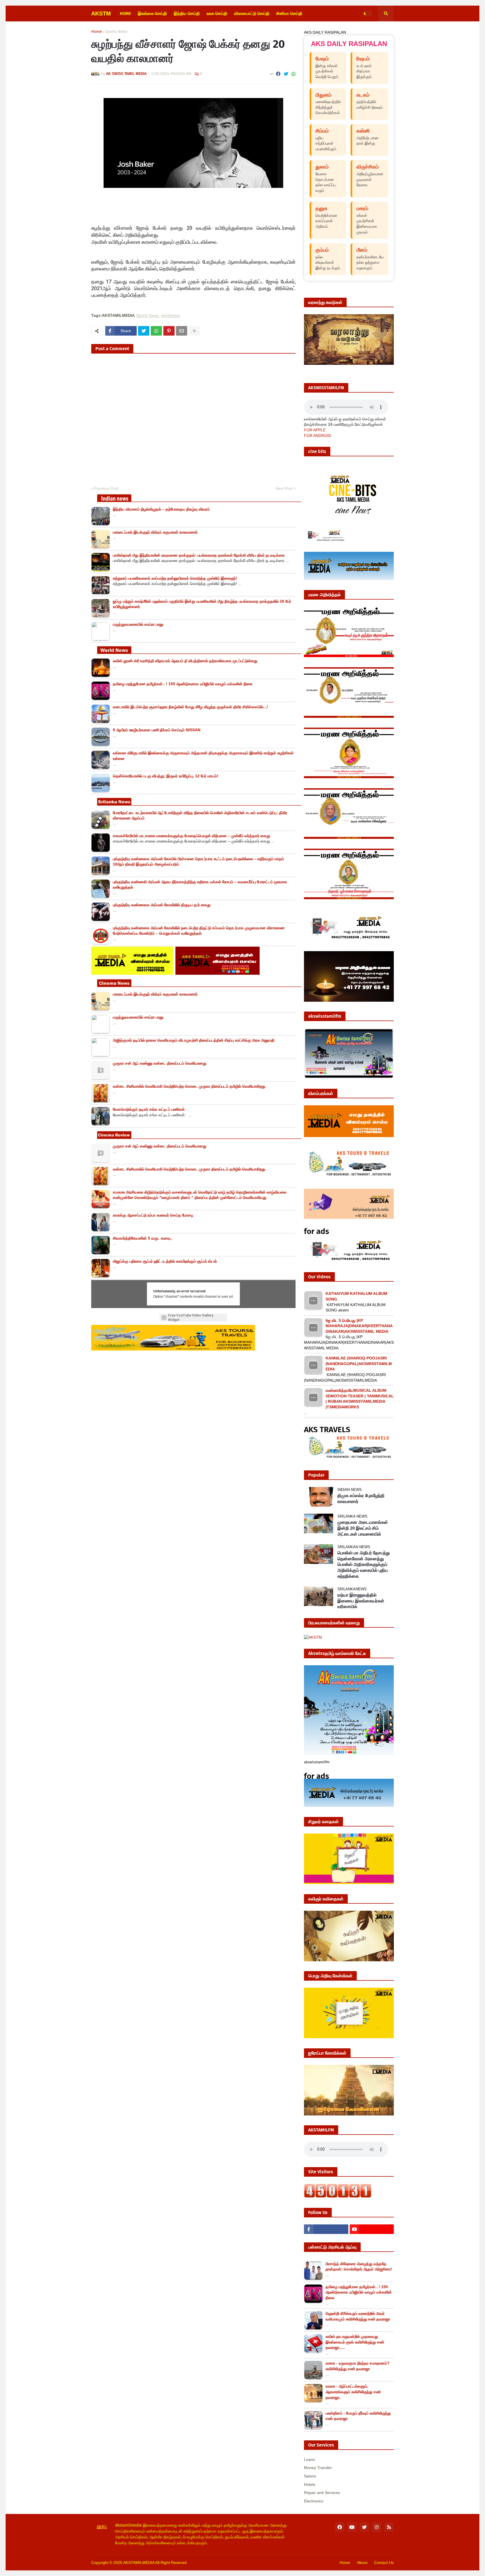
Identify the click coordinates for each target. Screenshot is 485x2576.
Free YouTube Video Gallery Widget (191, 1318)
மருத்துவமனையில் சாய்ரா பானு (138, 624)
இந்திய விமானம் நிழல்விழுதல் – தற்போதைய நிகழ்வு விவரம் (161, 509)
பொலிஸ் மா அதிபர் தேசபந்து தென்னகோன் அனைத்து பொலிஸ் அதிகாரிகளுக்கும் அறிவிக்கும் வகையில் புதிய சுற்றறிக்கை (364, 1564)
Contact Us (384, 2563)
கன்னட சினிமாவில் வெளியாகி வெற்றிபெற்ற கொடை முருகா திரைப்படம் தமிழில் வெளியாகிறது (189, 1086)
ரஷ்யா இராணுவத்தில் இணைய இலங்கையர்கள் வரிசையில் (361, 1601)
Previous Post (106, 488)
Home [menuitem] (125, 13)
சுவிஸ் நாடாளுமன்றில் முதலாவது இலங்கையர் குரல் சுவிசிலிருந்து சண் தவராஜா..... (355, 2342)
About (362, 2563)
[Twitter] (286, 74)
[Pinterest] (169, 331)
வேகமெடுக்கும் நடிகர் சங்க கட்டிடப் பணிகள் (149, 1109)
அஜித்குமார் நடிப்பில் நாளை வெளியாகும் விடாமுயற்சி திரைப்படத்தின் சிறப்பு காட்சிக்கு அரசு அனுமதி (194, 1040)
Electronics (314, 2501)
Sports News (116, 32)
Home (97, 32)
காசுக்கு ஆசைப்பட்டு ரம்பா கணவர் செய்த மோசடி (153, 1215)
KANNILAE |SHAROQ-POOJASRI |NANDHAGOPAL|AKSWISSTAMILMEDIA (359, 1364)
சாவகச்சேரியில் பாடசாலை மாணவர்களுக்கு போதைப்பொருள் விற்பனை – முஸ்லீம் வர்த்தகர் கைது (191, 836)
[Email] (182, 331)
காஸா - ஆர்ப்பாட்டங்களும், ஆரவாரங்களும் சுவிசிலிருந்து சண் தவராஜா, (353, 2392)
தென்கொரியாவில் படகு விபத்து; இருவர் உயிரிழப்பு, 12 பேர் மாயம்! (166, 776)
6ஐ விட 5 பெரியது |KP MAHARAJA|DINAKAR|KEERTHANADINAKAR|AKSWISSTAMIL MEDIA (359, 1326)
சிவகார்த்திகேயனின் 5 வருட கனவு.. (143, 1238)
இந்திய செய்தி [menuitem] (187, 13)
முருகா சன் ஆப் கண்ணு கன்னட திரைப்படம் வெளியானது (160, 1063)
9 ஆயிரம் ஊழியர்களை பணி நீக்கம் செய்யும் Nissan (157, 730)
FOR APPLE (315, 430)
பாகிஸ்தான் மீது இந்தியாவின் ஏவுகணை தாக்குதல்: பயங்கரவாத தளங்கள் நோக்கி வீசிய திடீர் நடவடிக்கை (199, 555)
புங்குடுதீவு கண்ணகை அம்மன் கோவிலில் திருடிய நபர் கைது (162, 905)
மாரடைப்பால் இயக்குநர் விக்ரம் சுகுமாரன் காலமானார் (155, 532)
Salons (310, 2476)
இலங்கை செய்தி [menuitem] (152, 13)
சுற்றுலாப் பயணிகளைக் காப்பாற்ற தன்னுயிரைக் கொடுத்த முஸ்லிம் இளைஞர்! (175, 578)
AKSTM (101, 13)
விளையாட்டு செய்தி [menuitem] (252, 13)
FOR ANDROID (318, 436)
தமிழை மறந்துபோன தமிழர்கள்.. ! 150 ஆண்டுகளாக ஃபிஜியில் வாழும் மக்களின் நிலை (183, 684)
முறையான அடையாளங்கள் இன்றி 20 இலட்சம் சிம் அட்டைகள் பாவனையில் (363, 1528)
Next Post (284, 488)
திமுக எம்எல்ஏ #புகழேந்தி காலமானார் (361, 1498)
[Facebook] (278, 74)
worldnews (171, 316)
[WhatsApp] (294, 74)
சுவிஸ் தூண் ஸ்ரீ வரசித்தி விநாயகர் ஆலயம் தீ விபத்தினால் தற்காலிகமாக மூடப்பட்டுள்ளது (185, 661)
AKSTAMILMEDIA (139, 2563)
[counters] (338, 2196)
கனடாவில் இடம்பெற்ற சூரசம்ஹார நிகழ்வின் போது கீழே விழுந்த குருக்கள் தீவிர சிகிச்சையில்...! (190, 707)
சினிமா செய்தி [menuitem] (289, 13)
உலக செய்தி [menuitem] (217, 13)
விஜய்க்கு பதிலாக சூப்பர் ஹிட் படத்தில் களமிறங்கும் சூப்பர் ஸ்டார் (165, 1261)
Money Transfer (318, 2468)
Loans (309, 2459)
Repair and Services (322, 2493)
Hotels (310, 2484)
